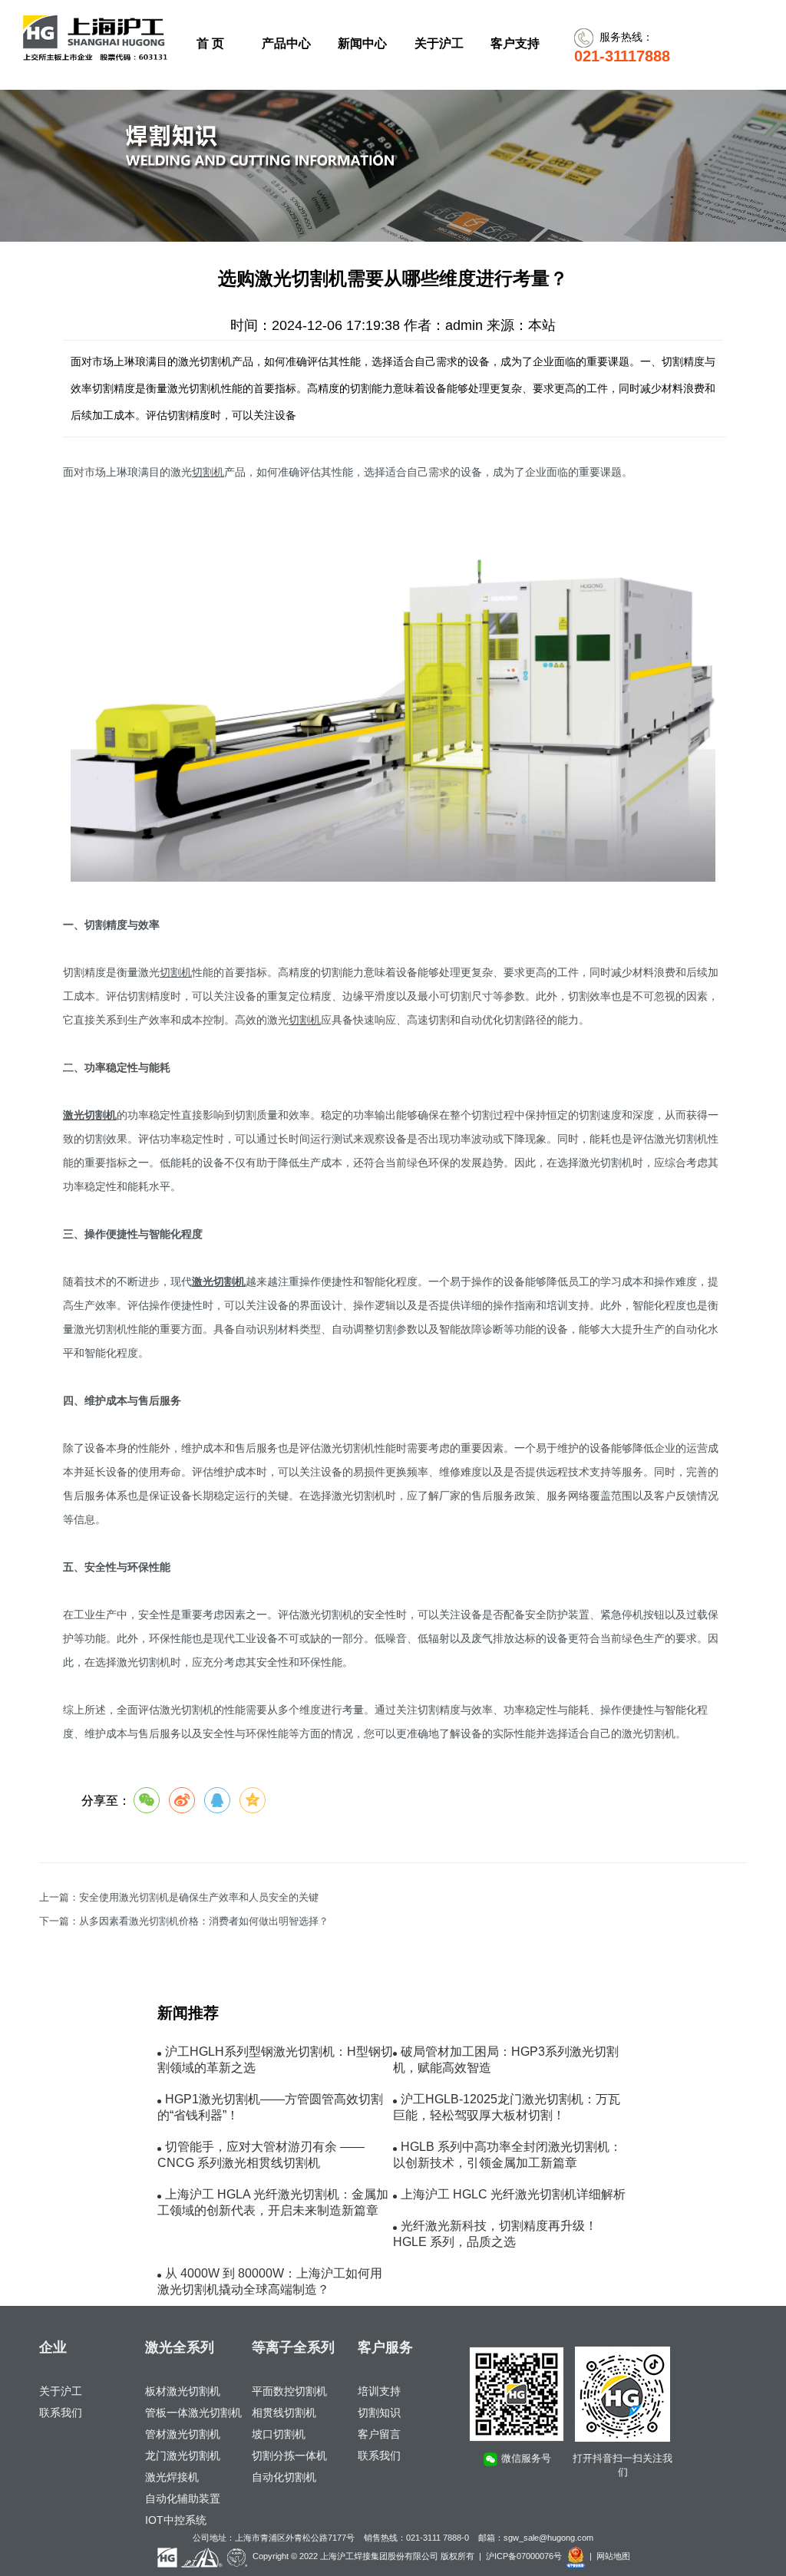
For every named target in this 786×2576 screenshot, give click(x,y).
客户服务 (385, 2347)
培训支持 (379, 2391)
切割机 (208, 472)
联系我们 (61, 2413)
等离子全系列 (293, 2347)
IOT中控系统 (176, 2520)
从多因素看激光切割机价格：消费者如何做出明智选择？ (204, 1921)
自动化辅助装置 (183, 2498)
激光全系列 (180, 2347)
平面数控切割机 (289, 2391)
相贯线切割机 (284, 2413)
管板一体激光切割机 (193, 2413)
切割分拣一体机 (289, 2456)
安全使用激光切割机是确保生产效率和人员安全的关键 (199, 1898)
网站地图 (613, 2556)
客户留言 (379, 2434)
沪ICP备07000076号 (524, 2556)
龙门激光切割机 (183, 2456)
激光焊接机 (172, 2477)
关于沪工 (61, 2391)
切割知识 (379, 2413)
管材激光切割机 (183, 2434)
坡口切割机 (279, 2434)
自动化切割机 (284, 2477)
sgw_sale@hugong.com (548, 2538)
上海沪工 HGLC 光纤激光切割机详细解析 (513, 2194)
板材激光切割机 (183, 2391)
